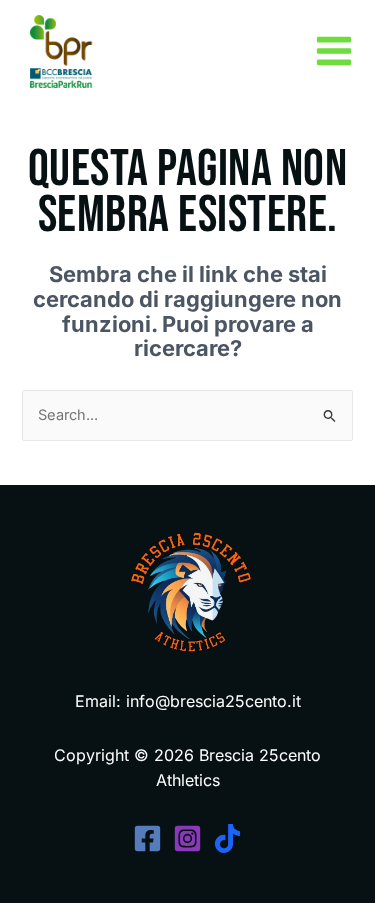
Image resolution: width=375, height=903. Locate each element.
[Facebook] (147, 838)
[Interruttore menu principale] (334, 51)
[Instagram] (187, 838)
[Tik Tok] (227, 838)
